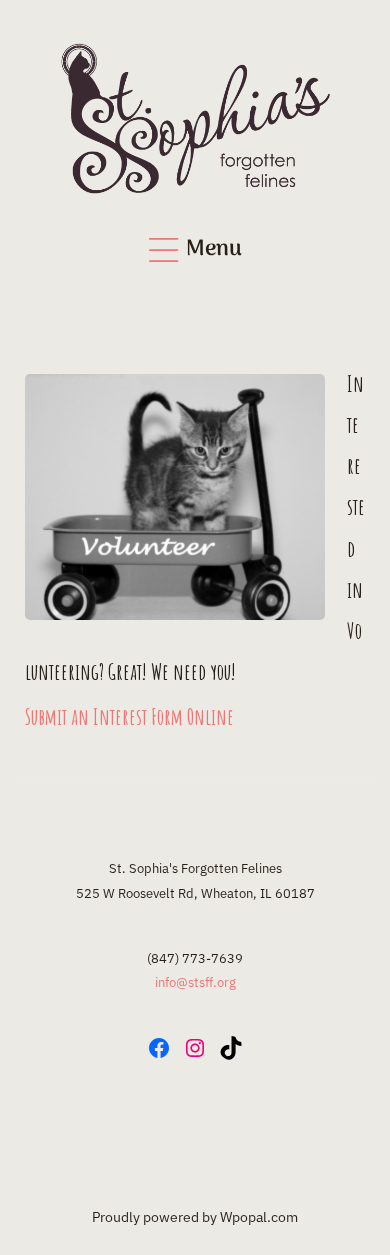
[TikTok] (231, 1048)
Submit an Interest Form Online (129, 716)
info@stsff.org (195, 982)
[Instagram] (195, 1048)
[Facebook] (159, 1048)
